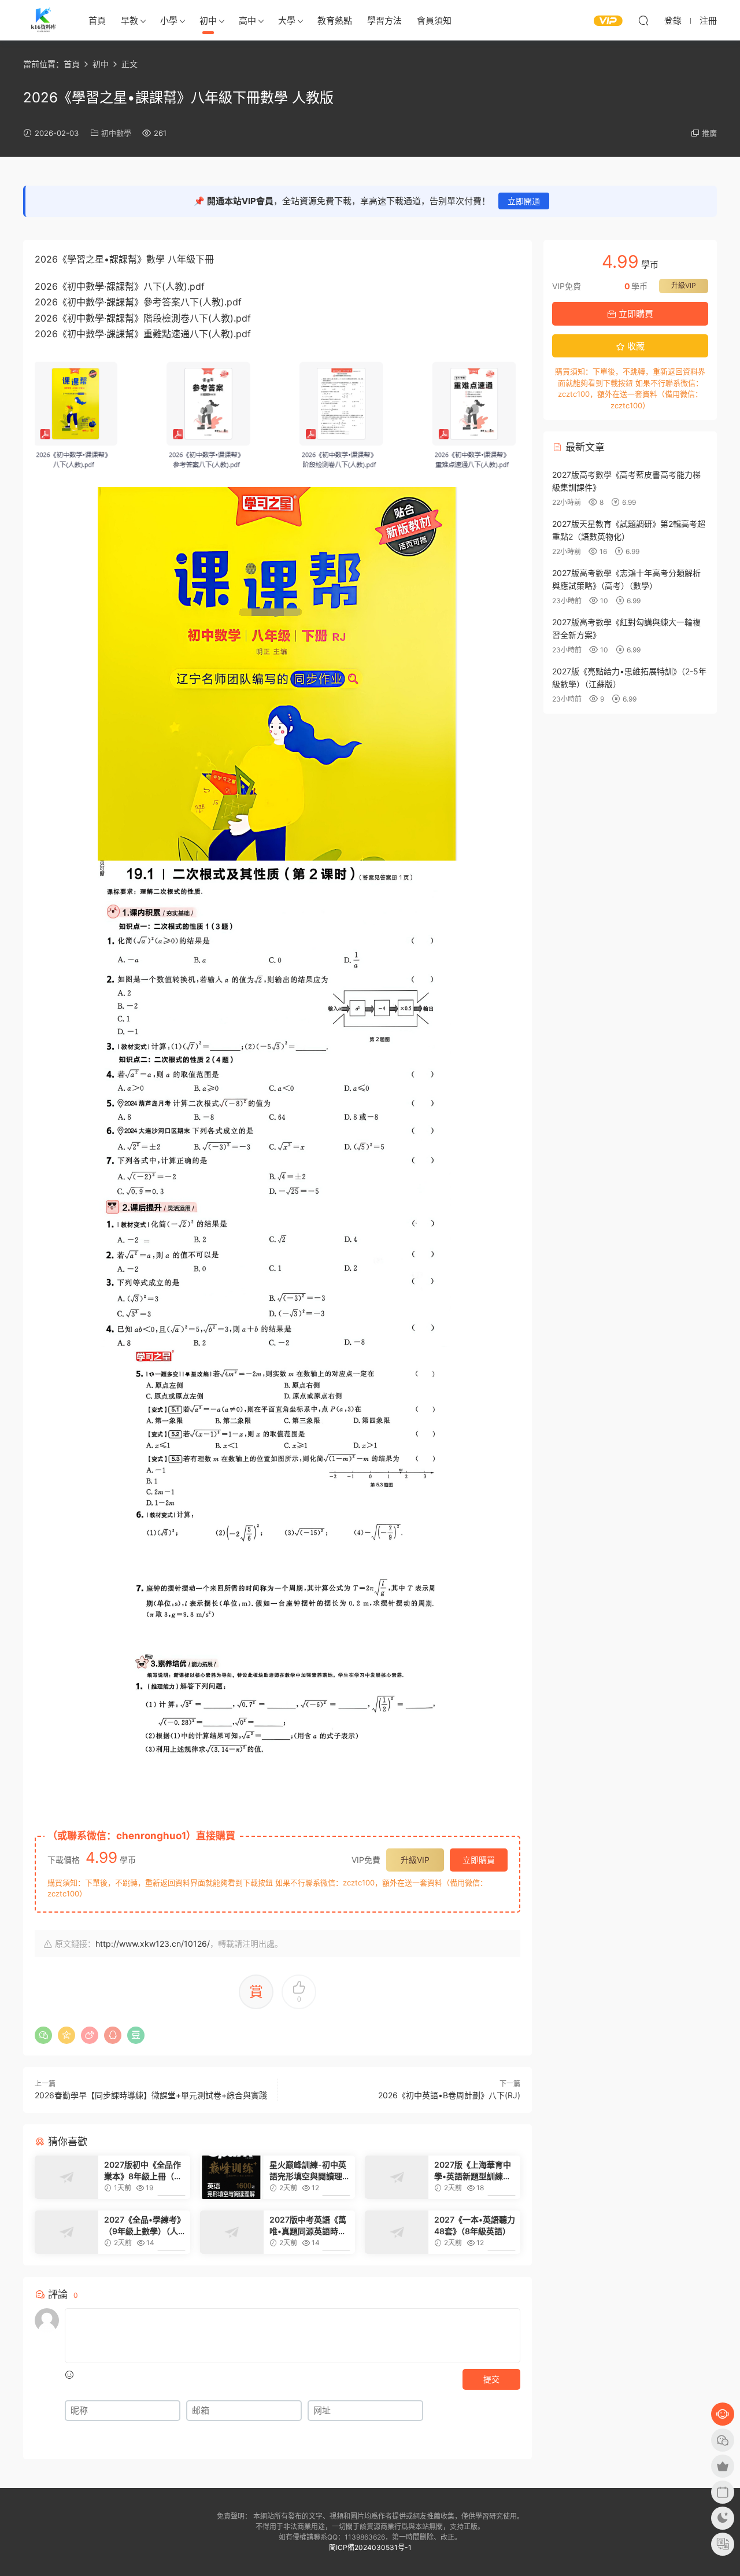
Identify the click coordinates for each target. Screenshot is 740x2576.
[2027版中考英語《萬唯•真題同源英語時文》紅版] (232, 2232)
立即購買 (479, 1860)
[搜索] (643, 20)
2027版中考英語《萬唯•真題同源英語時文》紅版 (310, 2226)
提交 (491, 2379)
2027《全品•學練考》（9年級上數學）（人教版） (145, 2226)
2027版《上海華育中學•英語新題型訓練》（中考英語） (473, 2171)
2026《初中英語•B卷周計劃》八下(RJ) (449, 2095)
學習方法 (384, 21)
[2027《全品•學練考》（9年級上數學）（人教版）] (66, 2232)
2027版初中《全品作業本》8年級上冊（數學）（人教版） (143, 2171)
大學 (287, 21)
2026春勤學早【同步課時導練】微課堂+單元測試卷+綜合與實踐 (151, 2095)
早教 (129, 21)
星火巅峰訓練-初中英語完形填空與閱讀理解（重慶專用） (310, 2171)
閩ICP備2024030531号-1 (370, 2547)
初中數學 (116, 133)
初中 (208, 21)
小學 (169, 21)
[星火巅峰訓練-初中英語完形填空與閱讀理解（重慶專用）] (232, 2177)
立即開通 (524, 201)
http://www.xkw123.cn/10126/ (153, 1944)
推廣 (709, 133)
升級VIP (415, 1860)
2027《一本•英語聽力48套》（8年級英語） (475, 2225)
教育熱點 (335, 21)
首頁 (97, 21)
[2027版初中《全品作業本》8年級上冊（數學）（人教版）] (66, 2177)
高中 (247, 21)
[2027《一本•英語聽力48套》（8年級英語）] (397, 2232)
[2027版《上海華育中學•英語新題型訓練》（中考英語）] (397, 2177)
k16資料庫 (43, 20)
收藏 (635, 346)
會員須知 (434, 21)
